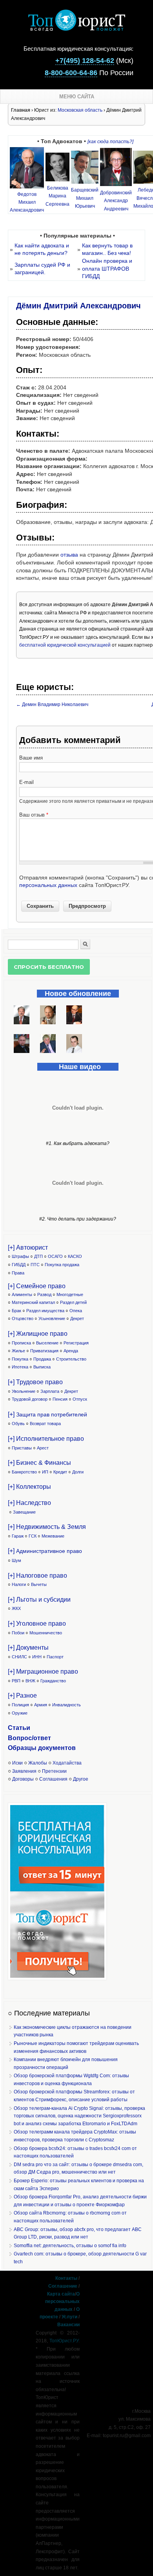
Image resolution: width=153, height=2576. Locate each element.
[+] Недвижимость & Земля (47, 1527)
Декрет (77, 1318)
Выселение (47, 1343)
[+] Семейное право (37, 1286)
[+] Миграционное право (43, 1672)
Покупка (20, 1359)
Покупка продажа (62, 1265)
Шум (16, 1560)
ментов (64, 1748)
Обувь (18, 1424)
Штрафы (20, 1256)
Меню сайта (77, 97)
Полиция (20, 1705)
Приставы (22, 1448)
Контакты (66, 2278)
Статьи (19, 1728)
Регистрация (76, 1343)
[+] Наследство (29, 1503)
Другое (81, 1779)
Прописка (21, 1343)
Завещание (24, 1512)
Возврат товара (45, 1424)
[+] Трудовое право (35, 1382)
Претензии (54, 1771)
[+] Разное (22, 1696)
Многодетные (70, 1294)
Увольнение (24, 1391)
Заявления (24, 1771)
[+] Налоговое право (37, 1576)
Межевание (53, 1536)
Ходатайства (67, 1763)
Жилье (18, 1351)
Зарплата (50, 1391)
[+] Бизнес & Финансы (39, 1463)
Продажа (42, 1359)
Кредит (60, 1472)
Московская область (80, 110)
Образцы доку (30, 1748)
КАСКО (75, 1256)
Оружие (20, 1713)
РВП (16, 1681)
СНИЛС (19, 1657)
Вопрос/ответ (29, 1738)
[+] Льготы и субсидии (39, 1600)
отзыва (69, 555)
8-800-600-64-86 (71, 73)
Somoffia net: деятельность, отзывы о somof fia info (70, 2246)
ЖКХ (16, 1608)
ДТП (38, 1256)
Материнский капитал (33, 1302)
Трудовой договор (30, 1399)
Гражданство (53, 1681)
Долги (78, 1472)
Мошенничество (46, 1633)
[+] (47, 1414)
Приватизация (44, 1351)
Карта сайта (61, 2294)
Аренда (71, 1351)
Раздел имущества (45, 1311)
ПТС (35, 1265)
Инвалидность (66, 1705)
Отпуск (80, 1399)
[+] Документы (28, 1648)
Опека (76, 1311)
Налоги (19, 1584)
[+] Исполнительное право (46, 1439)
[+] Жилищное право (38, 1334)
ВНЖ (30, 1681)
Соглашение (63, 2286)
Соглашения (53, 1779)
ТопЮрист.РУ (64, 2341)
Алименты (22, 1294)
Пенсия (60, 1399)
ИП (45, 1472)
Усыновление (52, 1318)
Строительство (71, 1359)
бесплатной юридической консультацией (65, 645)
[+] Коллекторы (29, 1487)
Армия (41, 1705)
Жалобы (38, 1763)
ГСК (33, 1536)
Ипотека (20, 1367)
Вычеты (39, 1584)
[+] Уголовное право (37, 1624)
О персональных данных (62, 2302)
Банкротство (24, 1472)
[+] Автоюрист (28, 1247)
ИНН (37, 1657)
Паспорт (55, 1657)
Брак (16, 1311)
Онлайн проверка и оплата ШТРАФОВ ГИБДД (107, 268)
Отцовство (23, 1318)
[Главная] (76, 29)
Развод (44, 1294)
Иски (17, 1763)
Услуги (69, 2317)
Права (18, 1273)
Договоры (23, 1779)
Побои (18, 1633)
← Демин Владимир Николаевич (52, 704)
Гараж (18, 1536)
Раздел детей (73, 1302)
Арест (43, 1448)
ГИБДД (19, 1265)
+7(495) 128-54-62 (85, 61)
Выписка (42, 1367)
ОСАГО (55, 1256)
